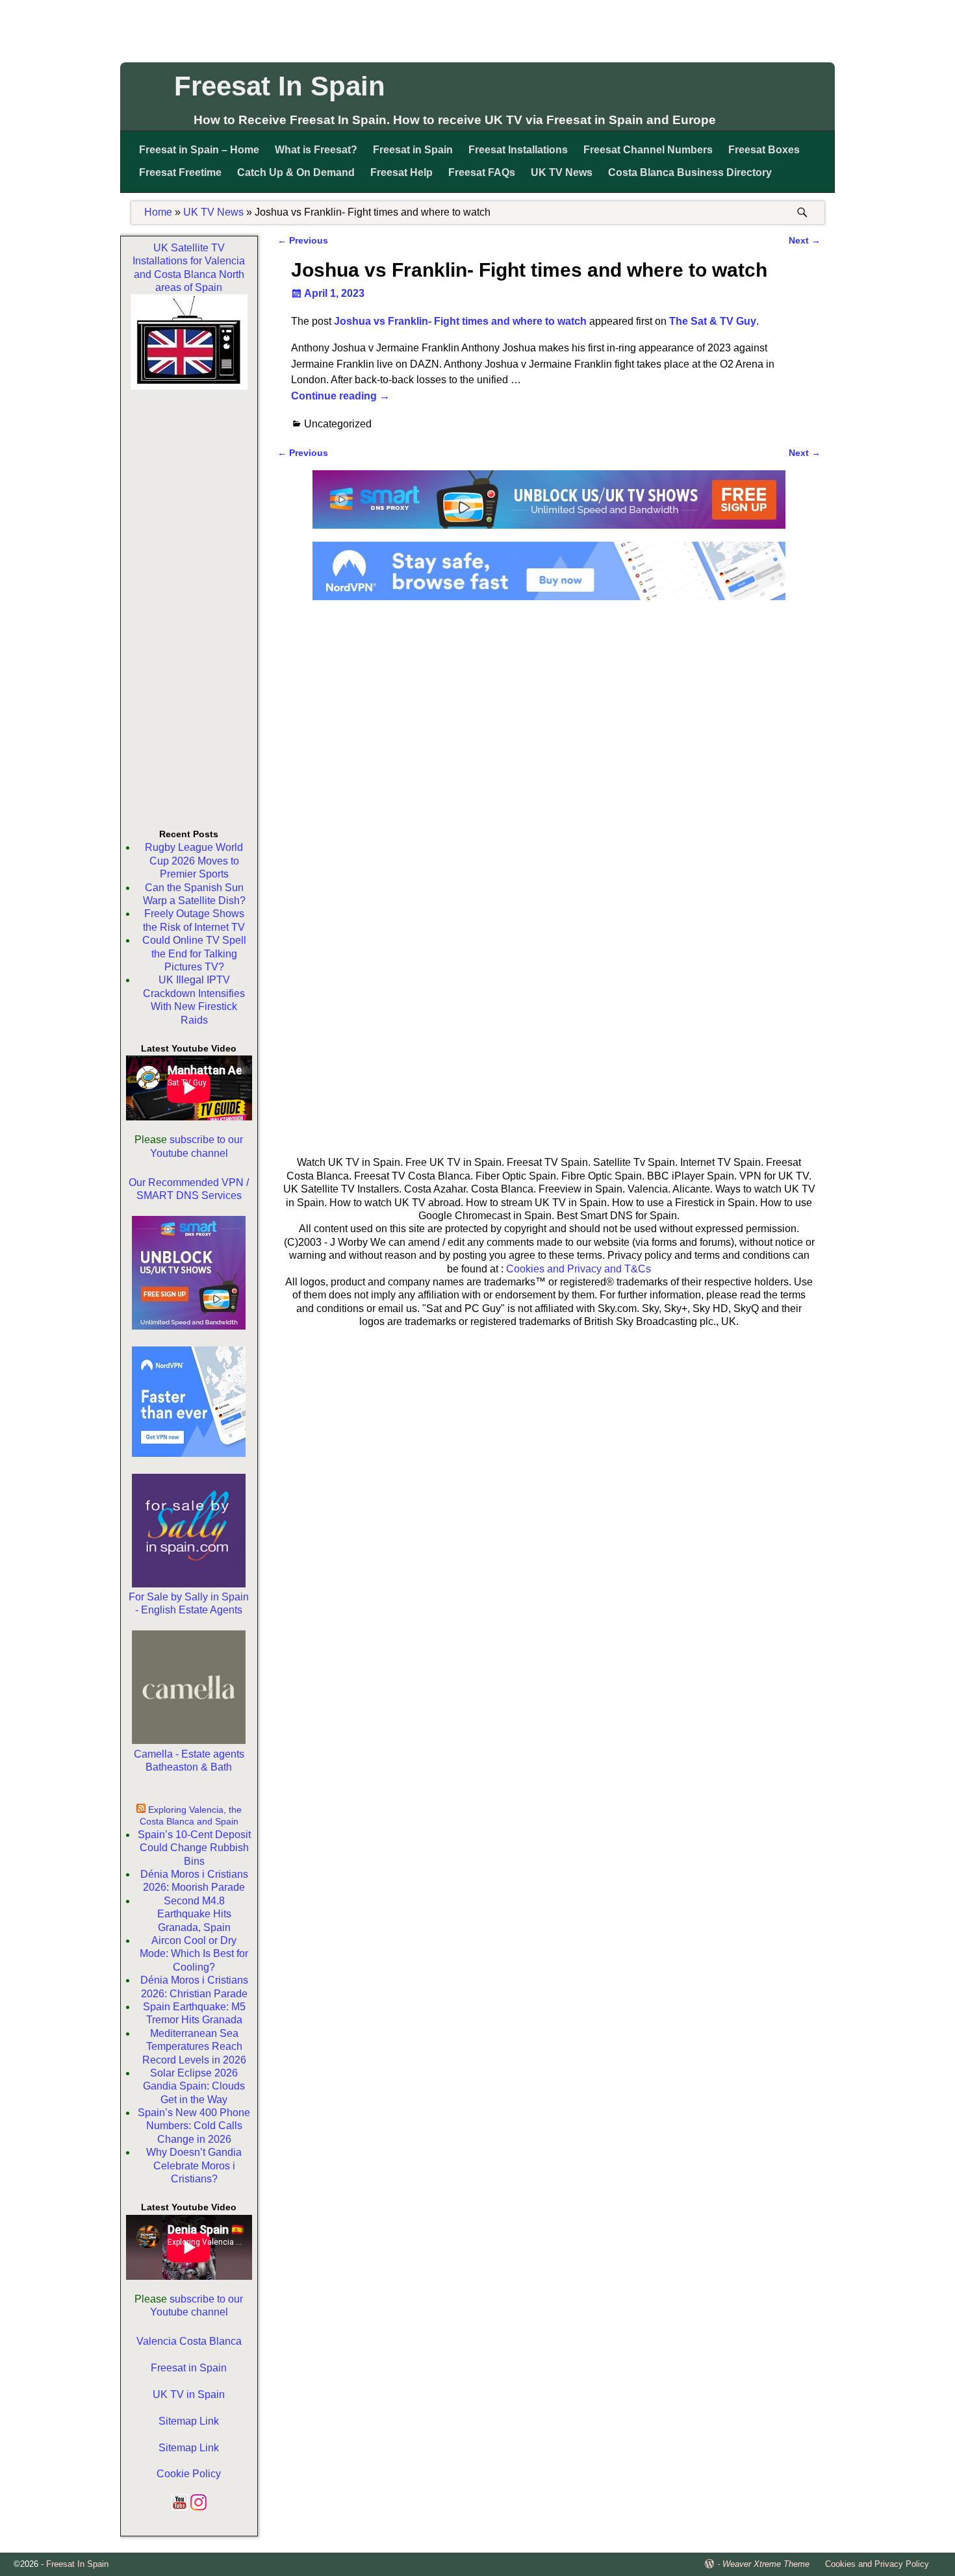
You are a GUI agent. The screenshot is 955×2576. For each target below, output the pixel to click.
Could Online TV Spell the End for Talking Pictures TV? (194, 953)
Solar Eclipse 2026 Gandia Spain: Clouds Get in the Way (194, 2086)
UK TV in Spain (189, 2394)
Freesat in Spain (413, 150)
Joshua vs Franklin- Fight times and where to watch (460, 321)
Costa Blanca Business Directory (690, 172)
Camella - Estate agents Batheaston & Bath (189, 1761)
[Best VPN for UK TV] (549, 597)
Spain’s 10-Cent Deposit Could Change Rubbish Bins (194, 1848)
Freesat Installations (518, 150)
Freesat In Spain (280, 86)
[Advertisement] (478, 29)
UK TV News (562, 172)
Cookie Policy (189, 2474)
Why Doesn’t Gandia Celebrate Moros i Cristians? (194, 2166)
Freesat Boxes (764, 150)
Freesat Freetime (180, 172)
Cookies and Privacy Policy (877, 2564)
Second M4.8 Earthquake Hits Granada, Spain (194, 1914)
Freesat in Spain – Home (199, 150)
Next (805, 240)
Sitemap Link (189, 2421)
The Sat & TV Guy (713, 321)
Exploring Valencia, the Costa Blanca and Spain (191, 1815)
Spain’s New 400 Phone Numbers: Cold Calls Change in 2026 (194, 2126)
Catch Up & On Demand (296, 172)
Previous (303, 240)
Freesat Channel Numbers (648, 150)
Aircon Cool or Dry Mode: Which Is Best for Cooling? (194, 1954)
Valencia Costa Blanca (189, 2341)
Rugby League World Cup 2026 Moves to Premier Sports (194, 861)
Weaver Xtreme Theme (766, 2564)
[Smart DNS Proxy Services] (549, 533)
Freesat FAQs (482, 172)
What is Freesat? (316, 150)
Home (158, 212)
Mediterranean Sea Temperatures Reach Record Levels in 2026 (194, 2047)
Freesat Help (401, 172)
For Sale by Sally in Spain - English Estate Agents (189, 1603)
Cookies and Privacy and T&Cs (579, 1269)
